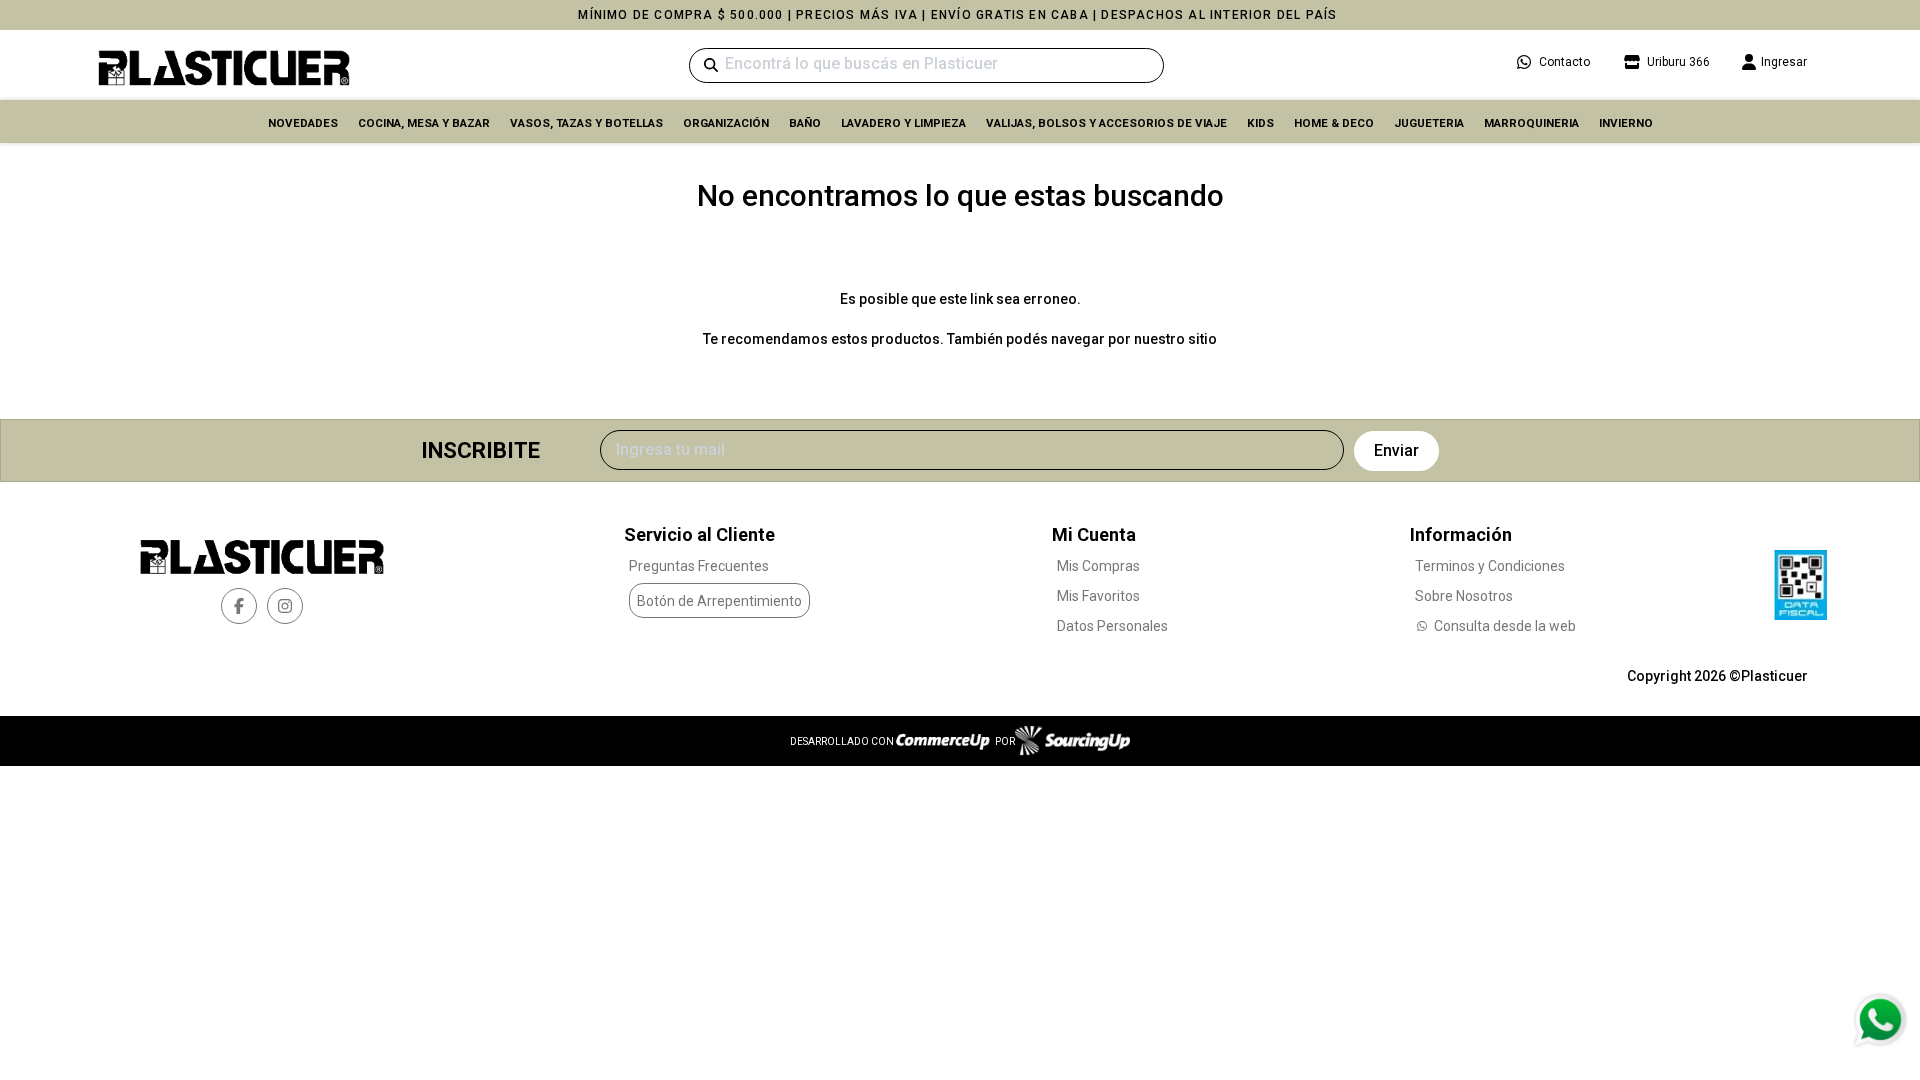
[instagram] (285, 606)
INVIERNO (1626, 123)
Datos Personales (1112, 626)
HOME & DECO (1334, 123)
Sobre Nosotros (1464, 596)
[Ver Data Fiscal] (1800, 580)
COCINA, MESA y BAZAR (424, 123)
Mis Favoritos (1098, 596)
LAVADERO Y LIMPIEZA (903, 123)
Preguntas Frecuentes (699, 566)
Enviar (1396, 450)
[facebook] (239, 606)
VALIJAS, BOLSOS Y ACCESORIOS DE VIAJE (1106, 123)
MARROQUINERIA (1531, 123)
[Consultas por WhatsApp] (1879, 1020)
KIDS (1260, 123)
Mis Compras (1098, 566)
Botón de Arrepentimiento (719, 601)
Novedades (303, 123)
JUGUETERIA (1429, 123)
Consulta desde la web (1505, 626)
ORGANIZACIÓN (726, 123)
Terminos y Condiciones (1490, 566)
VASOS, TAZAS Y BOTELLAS (586, 123)
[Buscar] (711, 65)
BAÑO (805, 123)
